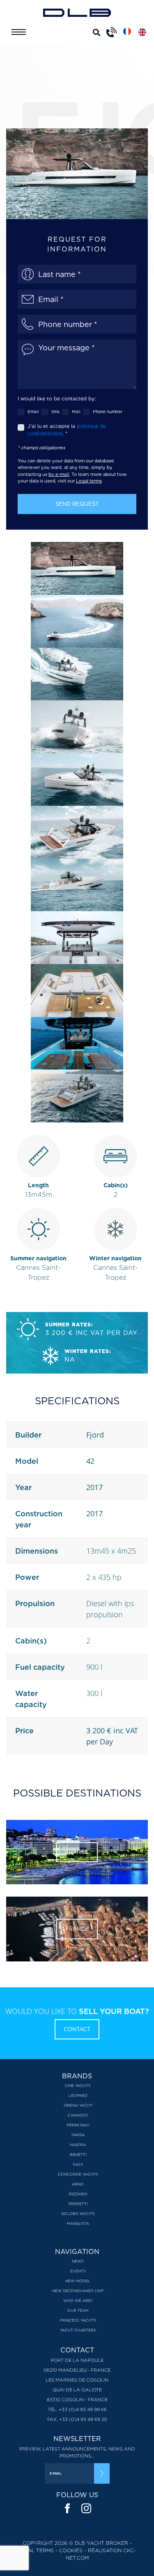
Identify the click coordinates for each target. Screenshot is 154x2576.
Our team (78, 2310)
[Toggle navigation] (19, 32)
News (78, 2261)
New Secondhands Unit (78, 2291)
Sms (55, 411)
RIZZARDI (78, 2194)
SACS (78, 2164)
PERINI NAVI (78, 2125)
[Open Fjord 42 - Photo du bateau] (77, 568)
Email (33, 411)
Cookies (71, 2550)
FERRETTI (78, 2204)
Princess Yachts (78, 2320)
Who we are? (78, 2301)
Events (78, 2271)
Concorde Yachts (78, 2174)
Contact (77, 2029)
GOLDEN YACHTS (78, 2214)
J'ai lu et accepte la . (67, 430)
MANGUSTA (78, 2223)
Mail (76, 411)
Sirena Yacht (78, 2105)
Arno (78, 2184)
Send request (77, 504)
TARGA (78, 2135)
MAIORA (78, 2145)
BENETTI (78, 2154)
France (77, 1852)
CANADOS (78, 2115)
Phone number (108, 411)
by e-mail (59, 474)
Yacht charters (78, 2330)
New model (78, 2281)
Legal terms (89, 481)
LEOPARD (78, 2095)
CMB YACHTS (78, 2086)
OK (102, 2473)
